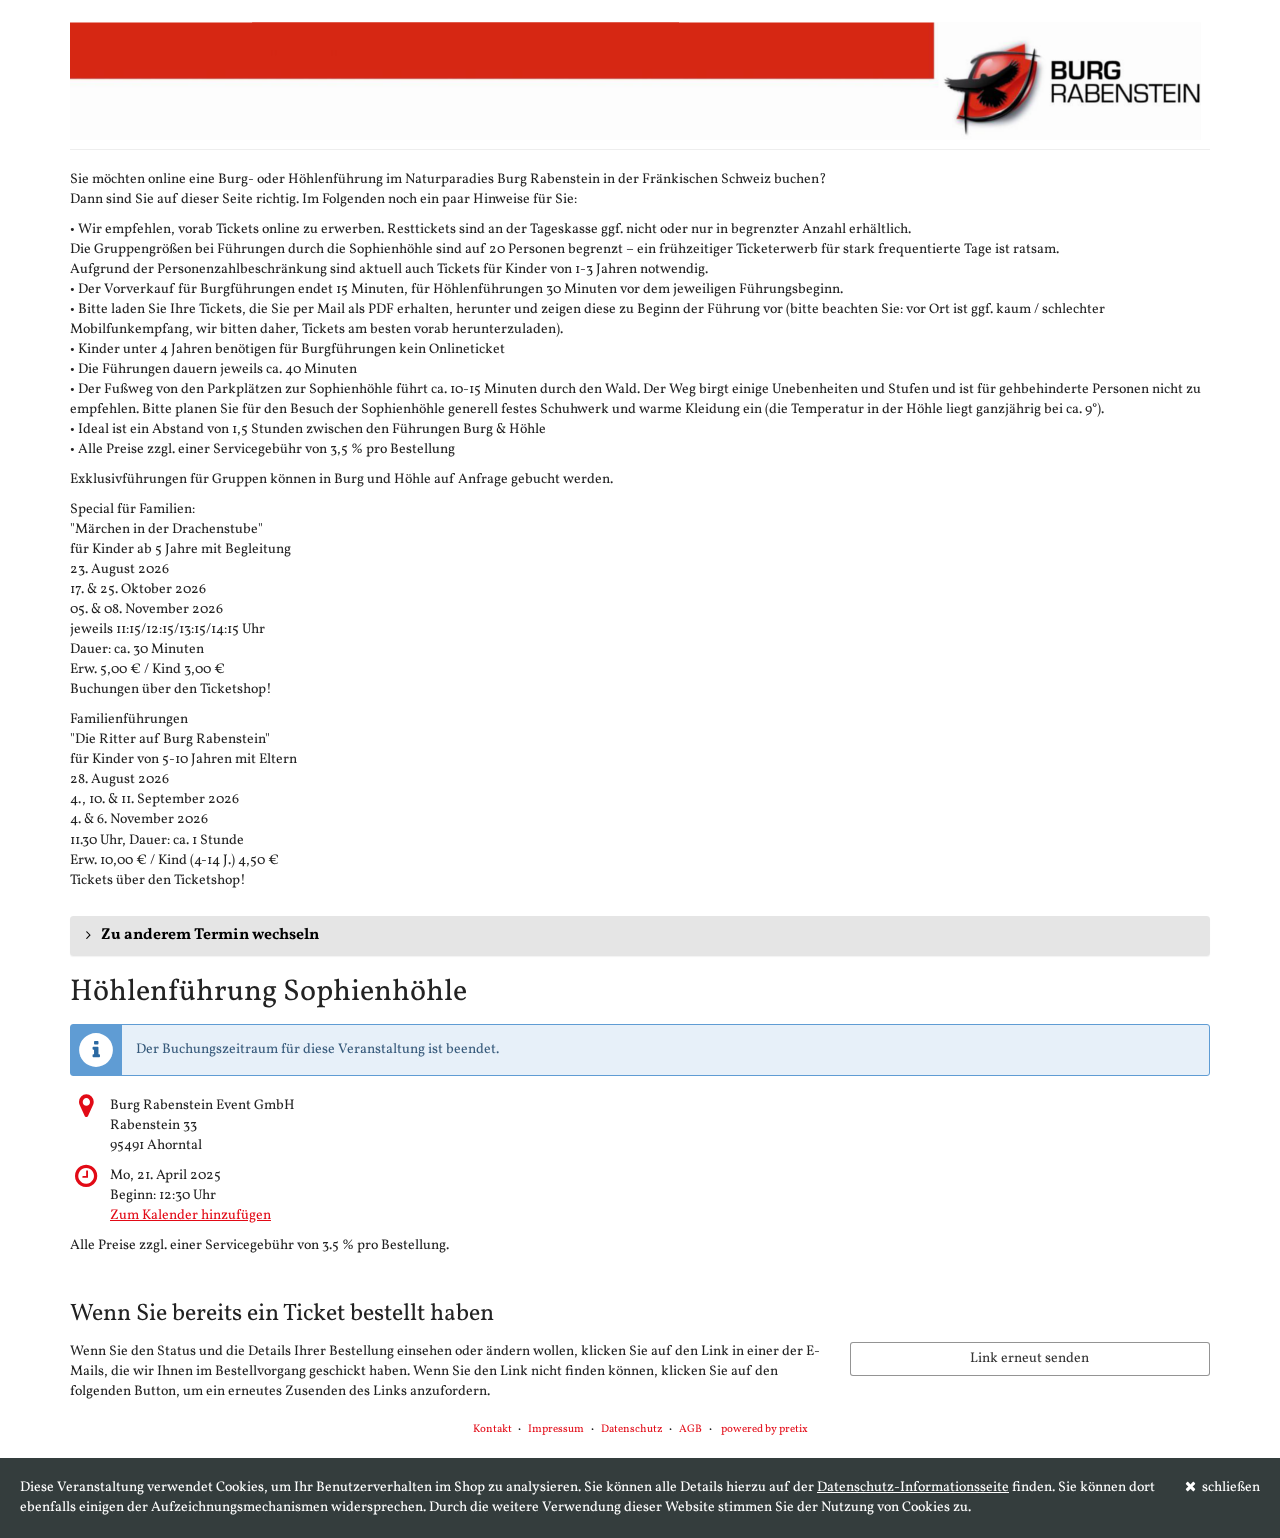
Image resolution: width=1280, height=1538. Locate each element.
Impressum (556, 1429)
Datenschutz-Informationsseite (913, 1487)
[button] (640, 936)
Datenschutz (632, 1429)
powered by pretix (764, 1429)
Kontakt (492, 1429)
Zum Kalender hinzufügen (190, 1215)
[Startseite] (640, 80)
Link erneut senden (1029, 1358)
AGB (690, 1429)
